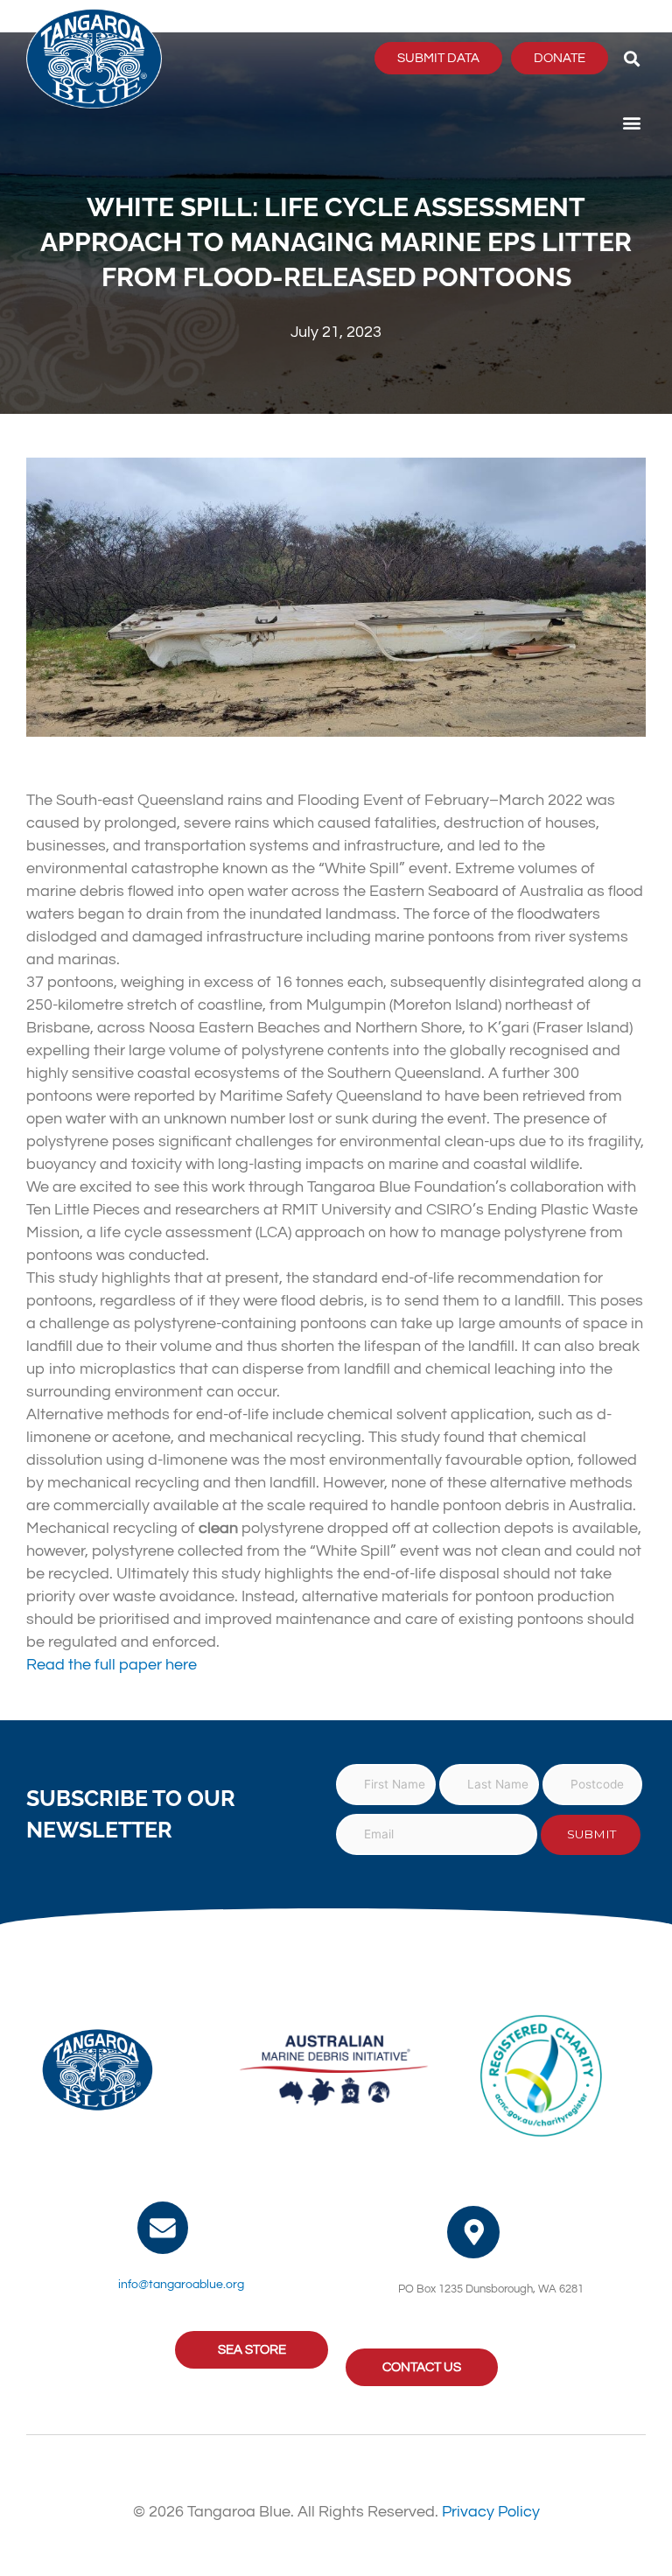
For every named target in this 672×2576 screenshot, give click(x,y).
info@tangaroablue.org (181, 2285)
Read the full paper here (112, 1665)
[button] (631, 58)
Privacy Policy (491, 2512)
